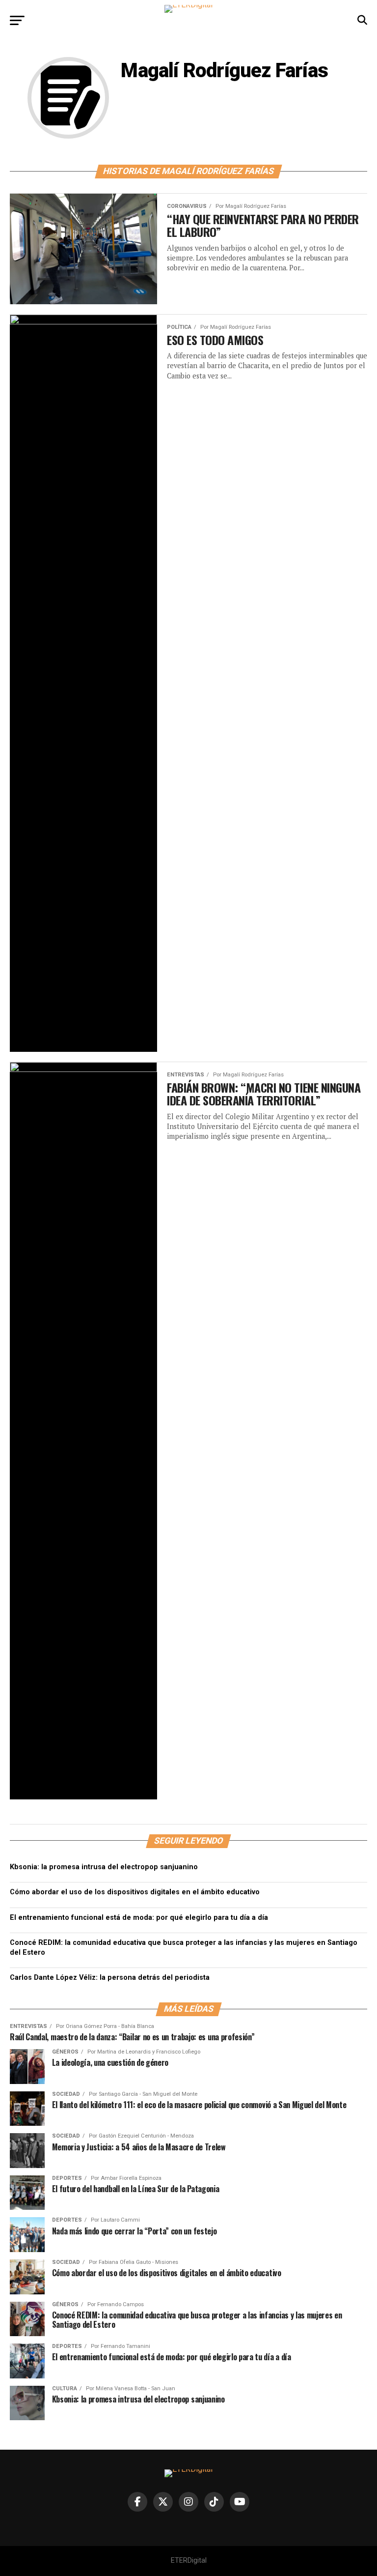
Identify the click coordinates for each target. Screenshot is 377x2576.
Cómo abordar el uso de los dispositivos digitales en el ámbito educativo (135, 1892)
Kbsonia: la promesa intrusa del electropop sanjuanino (104, 1867)
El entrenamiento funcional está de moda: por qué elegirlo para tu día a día (139, 1918)
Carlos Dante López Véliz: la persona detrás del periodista (110, 1978)
